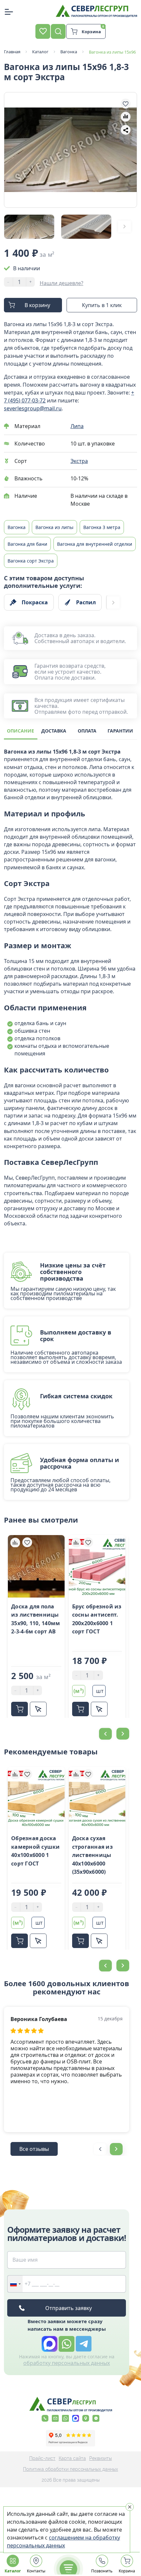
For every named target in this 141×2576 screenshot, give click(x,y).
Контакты (36, 2571)
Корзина (127, 2571)
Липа (77, 426)
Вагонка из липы (54, 527)
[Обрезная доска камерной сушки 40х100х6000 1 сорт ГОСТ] (36, 1798)
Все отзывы (34, 2149)
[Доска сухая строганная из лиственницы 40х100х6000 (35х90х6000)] (97, 1798)
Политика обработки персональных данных (70, 2469)
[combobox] (15, 2284)
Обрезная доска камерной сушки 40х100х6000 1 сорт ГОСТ (36, 1851)
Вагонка (17, 527)
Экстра (79, 461)
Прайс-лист (42, 2458)
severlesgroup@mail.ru (33, 408)
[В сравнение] (126, 117)
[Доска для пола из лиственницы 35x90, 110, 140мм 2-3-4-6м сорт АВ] (36, 1566)
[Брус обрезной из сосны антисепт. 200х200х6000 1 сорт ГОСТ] (97, 1566)
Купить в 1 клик (102, 305)
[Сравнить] (15, 1542)
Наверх (124, 1803)
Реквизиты (101, 2458)
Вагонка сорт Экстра (31, 561)
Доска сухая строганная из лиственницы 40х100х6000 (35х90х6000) (92, 1855)
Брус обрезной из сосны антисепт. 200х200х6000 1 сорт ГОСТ (97, 1619)
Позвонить (102, 2571)
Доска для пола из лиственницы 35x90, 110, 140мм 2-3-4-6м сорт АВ (36, 1619)
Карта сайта (72, 2458)
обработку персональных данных (67, 2363)
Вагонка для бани (27, 544)
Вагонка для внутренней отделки (95, 544)
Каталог (13, 2571)
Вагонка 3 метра (102, 527)
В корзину (37, 305)
